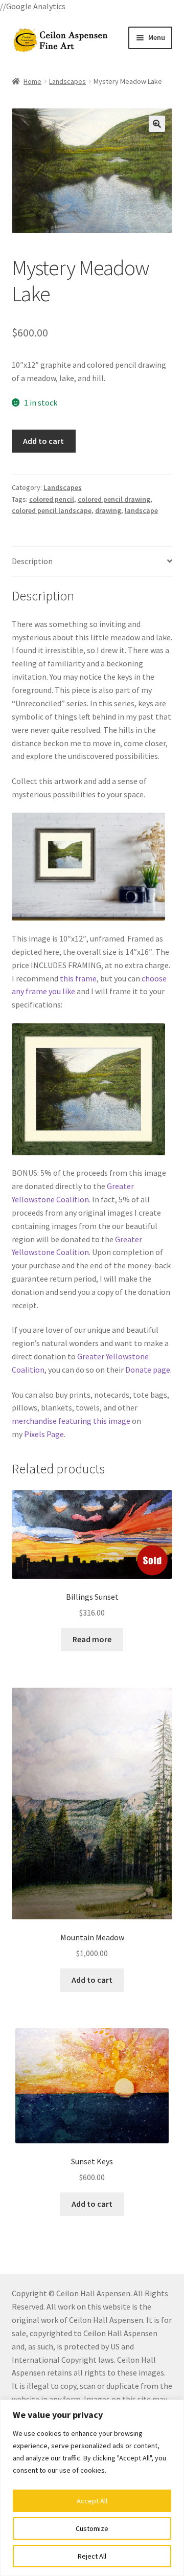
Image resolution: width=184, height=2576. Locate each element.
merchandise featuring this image (71, 1421)
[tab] (92, 562)
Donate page (148, 1370)
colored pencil (52, 499)
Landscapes (67, 81)
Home (32, 81)
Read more (92, 1639)
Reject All (92, 2556)
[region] (92, 2488)
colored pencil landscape (52, 510)
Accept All (92, 2501)
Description (32, 561)
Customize (92, 2528)
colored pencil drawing (114, 499)
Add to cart (43, 441)
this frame (78, 978)
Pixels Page (44, 1434)
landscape (141, 510)
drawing (108, 510)
